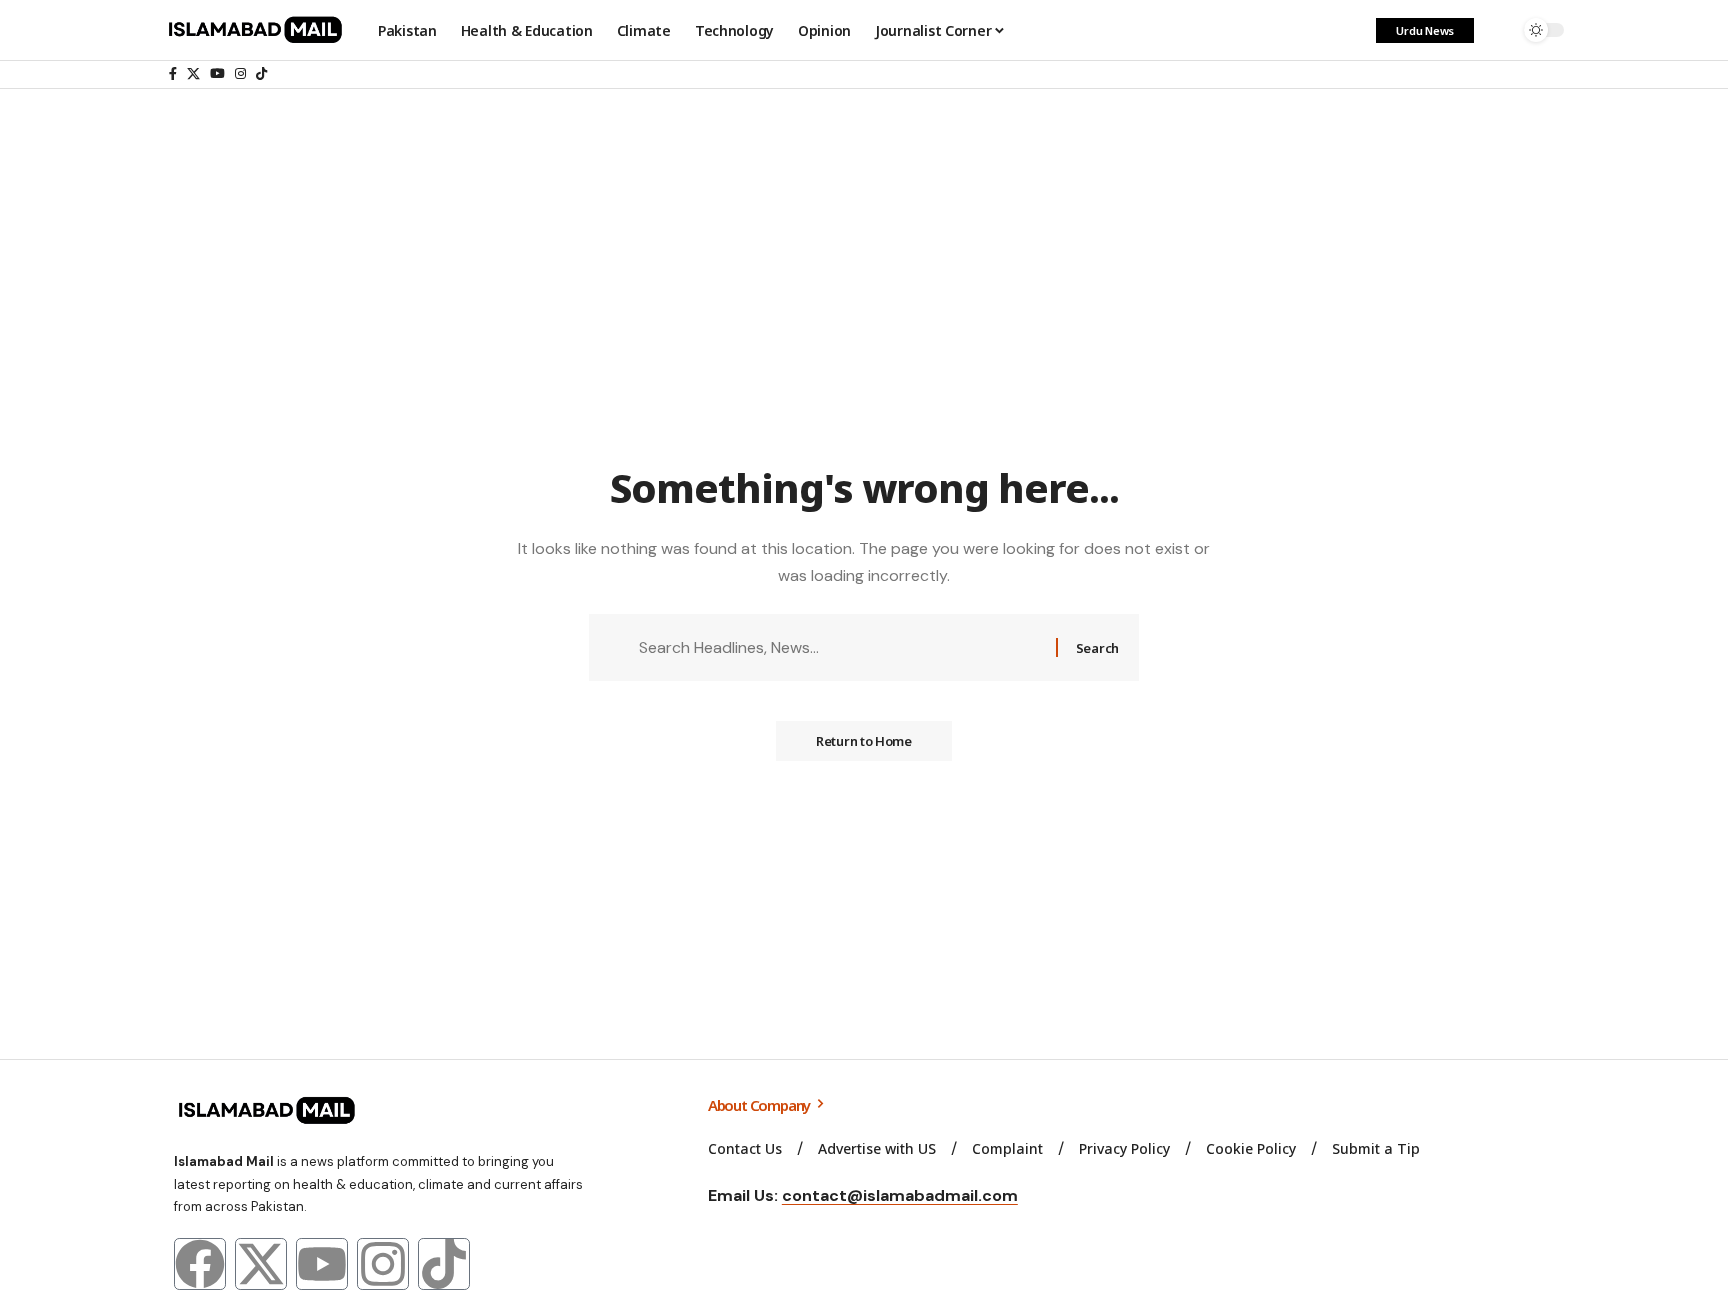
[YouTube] (217, 74)
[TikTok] (261, 74)
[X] (193, 74)
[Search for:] (840, 647)
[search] (1499, 30)
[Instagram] (240, 74)
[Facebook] (173, 74)
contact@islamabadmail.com (900, 1195)
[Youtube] (322, 1264)
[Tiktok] (444, 1264)
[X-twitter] (261, 1264)
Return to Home (864, 741)
